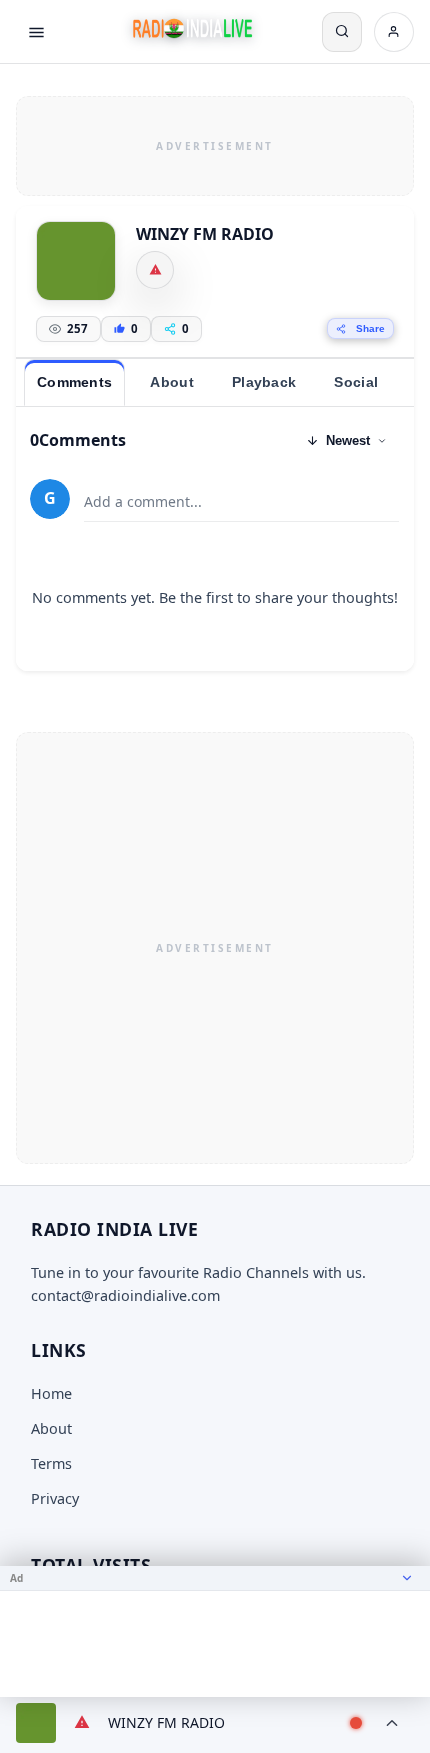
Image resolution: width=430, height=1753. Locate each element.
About (51, 1428)
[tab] (74, 383)
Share (370, 328)
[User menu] (394, 32)
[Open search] (342, 32)
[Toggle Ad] (407, 1578)
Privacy (55, 1498)
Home (51, 1393)
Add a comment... (143, 501)
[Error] (155, 270)
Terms (51, 1463)
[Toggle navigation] (36, 32)
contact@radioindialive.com (125, 1295)
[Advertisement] (215, 143)
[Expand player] (392, 1723)
